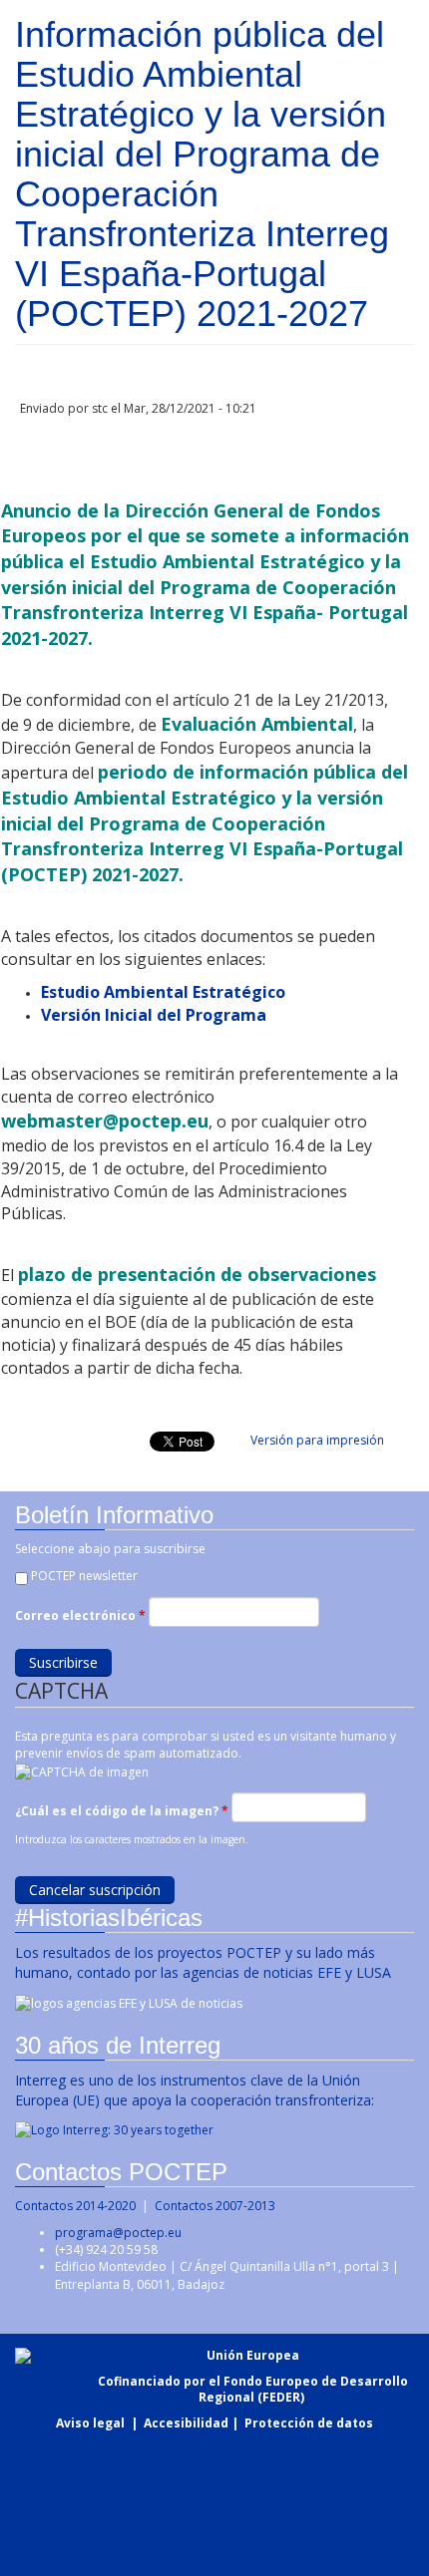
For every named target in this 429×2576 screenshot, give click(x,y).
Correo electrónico (80, 1615)
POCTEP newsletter (84, 1576)
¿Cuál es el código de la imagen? (122, 1811)
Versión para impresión (317, 1440)
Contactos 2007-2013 (215, 2206)
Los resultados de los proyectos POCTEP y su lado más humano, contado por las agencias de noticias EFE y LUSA (203, 1962)
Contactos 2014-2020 (75, 2206)
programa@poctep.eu (118, 2233)
